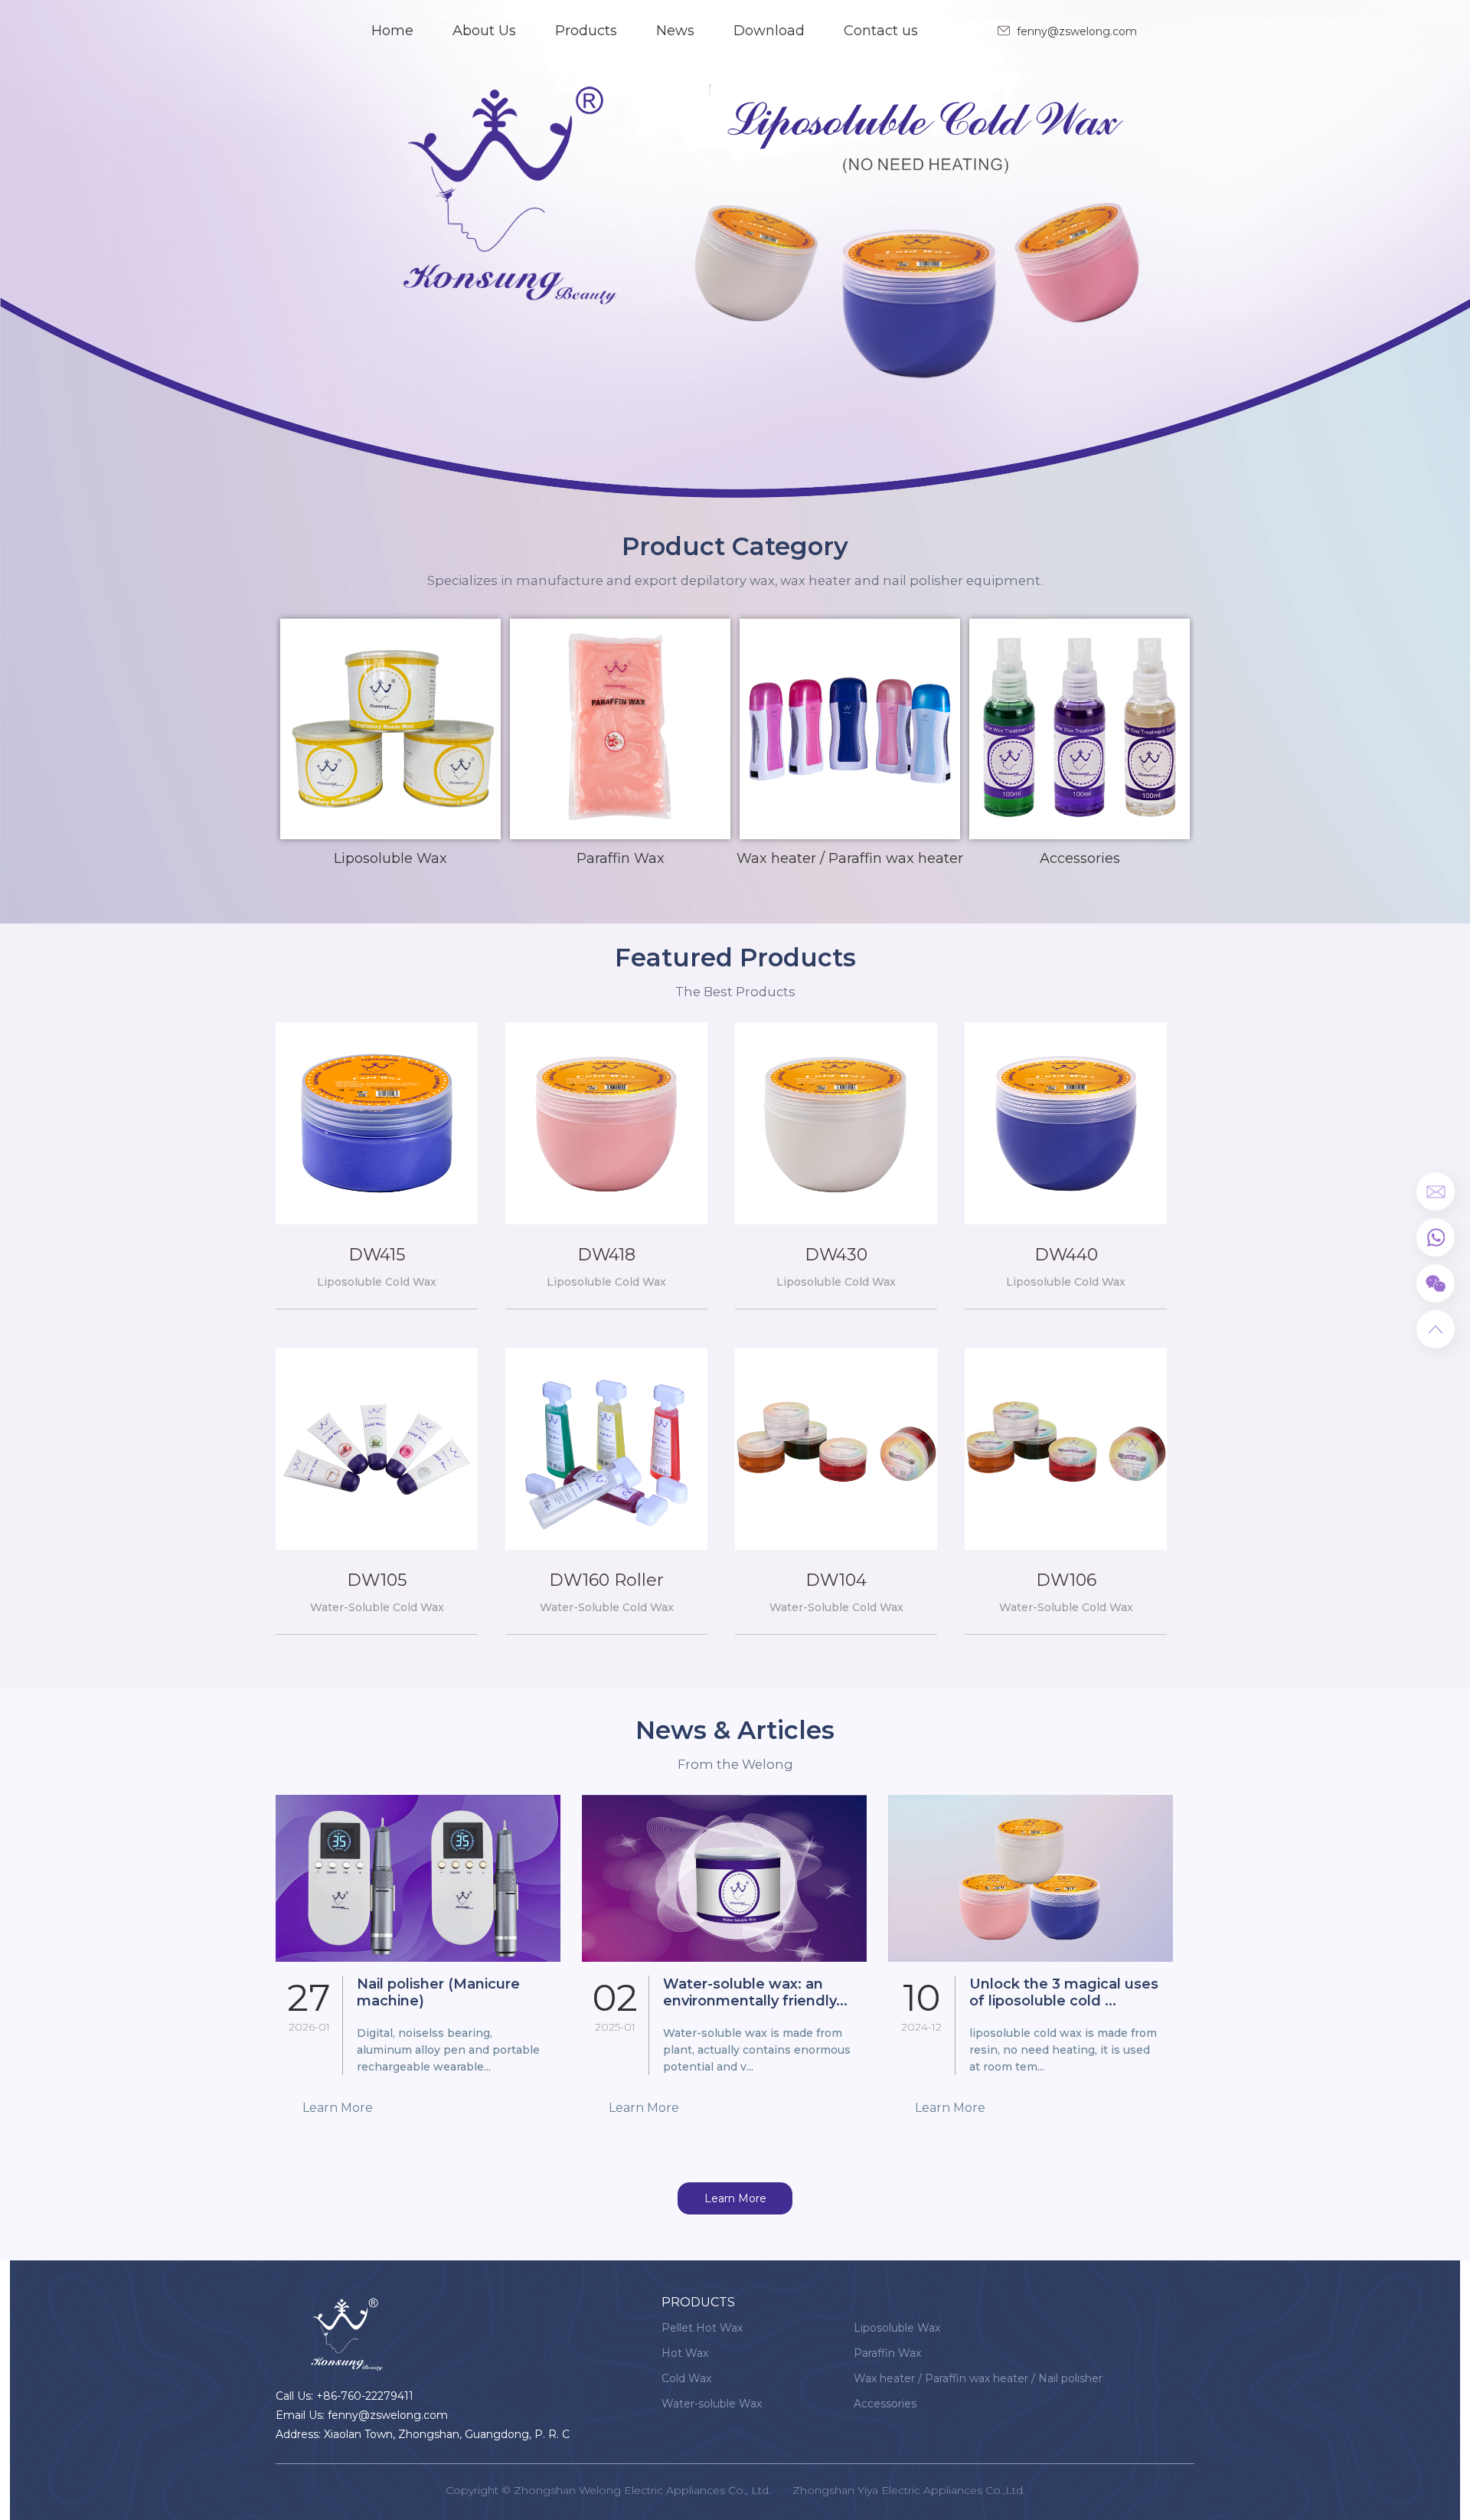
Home (392, 31)
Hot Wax (685, 2353)
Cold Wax (686, 2378)
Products (586, 31)
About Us (484, 31)
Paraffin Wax (887, 2353)
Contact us (881, 31)
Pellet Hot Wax (702, 2328)
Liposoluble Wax (897, 2328)
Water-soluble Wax (712, 2404)
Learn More (735, 2198)
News (675, 31)
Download (769, 31)
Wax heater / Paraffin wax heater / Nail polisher (978, 2378)
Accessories (885, 2404)
